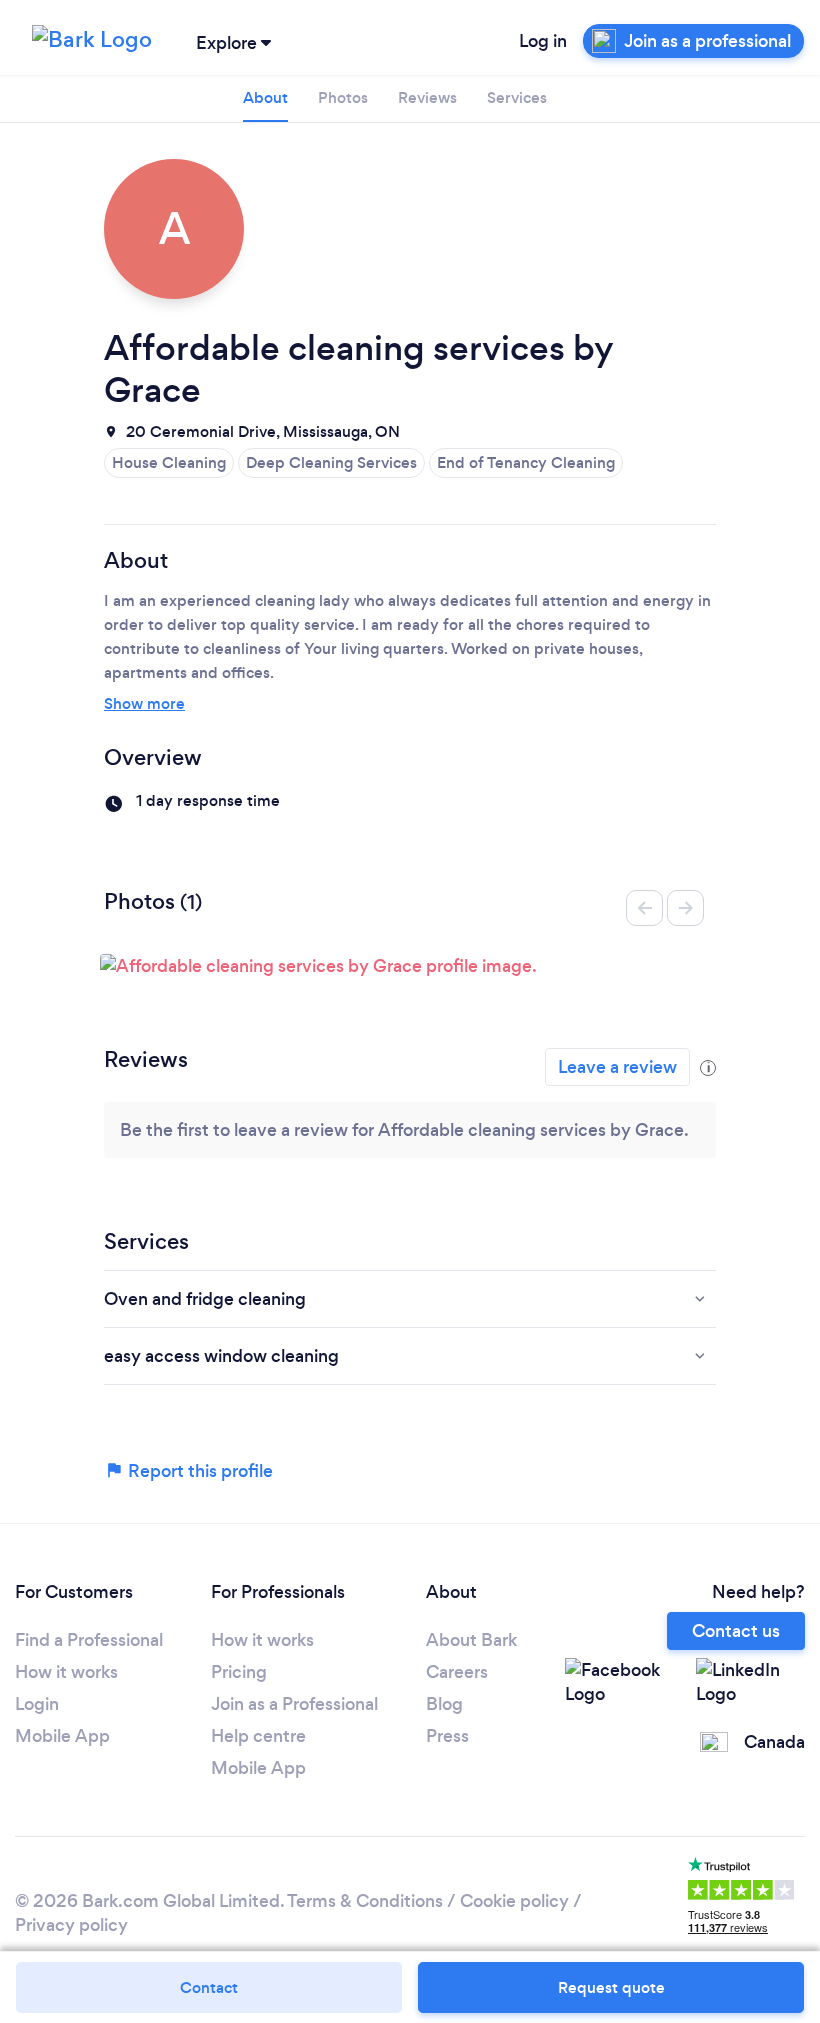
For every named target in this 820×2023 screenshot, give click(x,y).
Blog (444, 1704)
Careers (457, 1672)
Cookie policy (514, 1901)
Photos (343, 97)
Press (447, 1736)
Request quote (611, 1987)
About (265, 97)
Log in (543, 41)
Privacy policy (71, 1925)
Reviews (427, 97)
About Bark (471, 1640)
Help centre (258, 1736)
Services (517, 97)
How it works (66, 1672)
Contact (209, 1987)
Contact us (736, 1631)
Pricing (239, 1672)
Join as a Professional (294, 1704)
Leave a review (617, 1067)
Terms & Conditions (365, 1901)
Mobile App (62, 1736)
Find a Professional (89, 1640)
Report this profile (198, 1471)
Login (37, 1704)
